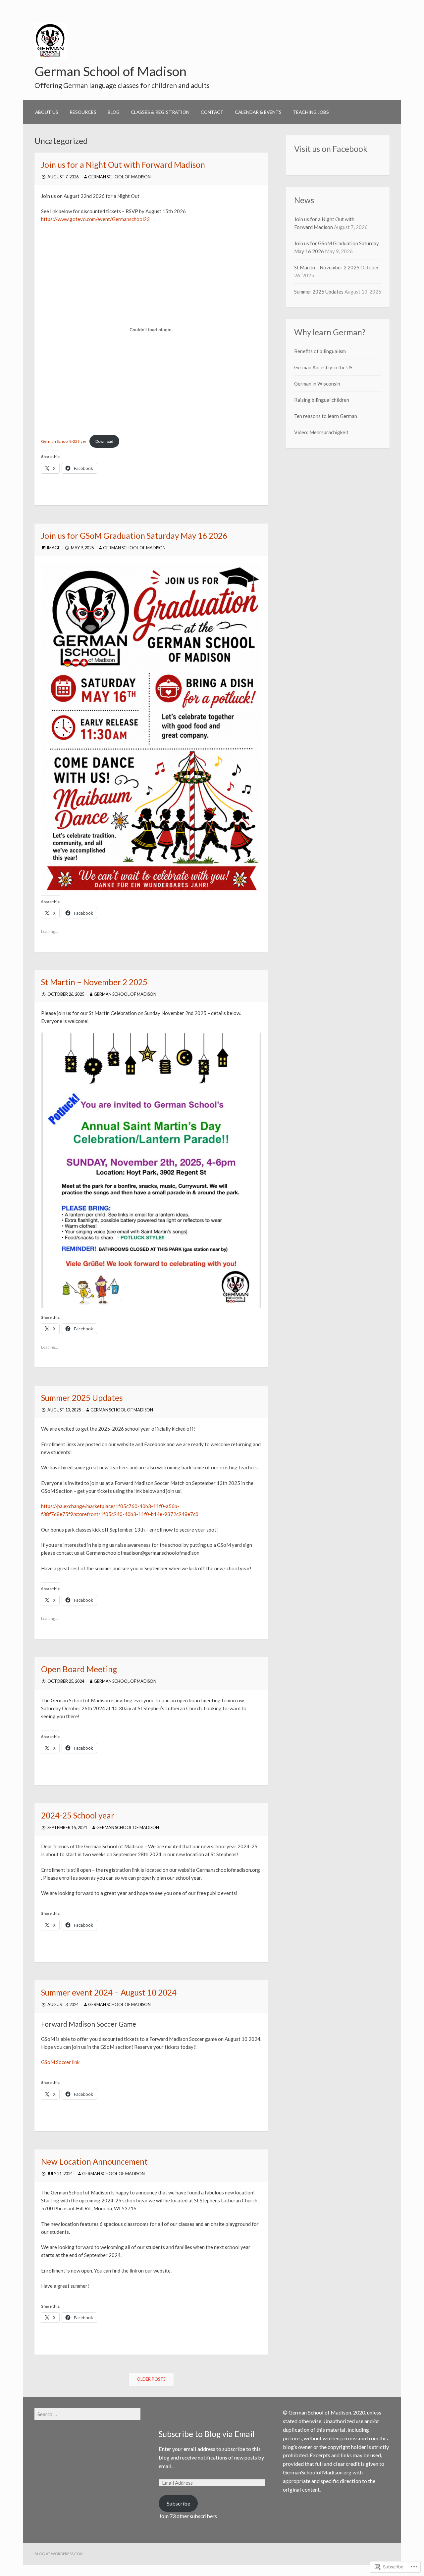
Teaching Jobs (311, 112)
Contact (212, 112)
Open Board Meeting (79, 1669)
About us (47, 112)
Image (54, 548)
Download (104, 441)
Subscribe (178, 2503)
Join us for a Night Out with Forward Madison (123, 165)
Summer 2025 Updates (82, 1398)
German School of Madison (110, 71)
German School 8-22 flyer (64, 441)
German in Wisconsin (317, 384)
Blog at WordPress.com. (59, 2554)
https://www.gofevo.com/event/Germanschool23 (95, 219)
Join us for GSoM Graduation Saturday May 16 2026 (134, 536)
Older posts (151, 2379)
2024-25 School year (78, 1815)
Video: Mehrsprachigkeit (321, 432)
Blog (114, 112)
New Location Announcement (94, 2162)
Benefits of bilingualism (320, 351)
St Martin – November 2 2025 (94, 982)
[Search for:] (87, 2414)
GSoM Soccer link (60, 2062)
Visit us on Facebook (331, 149)
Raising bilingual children (322, 400)
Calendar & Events (258, 112)
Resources (83, 112)
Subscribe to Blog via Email (207, 2434)
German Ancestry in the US (323, 367)
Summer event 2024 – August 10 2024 (109, 1992)
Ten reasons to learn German (326, 416)
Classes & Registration (160, 112)
